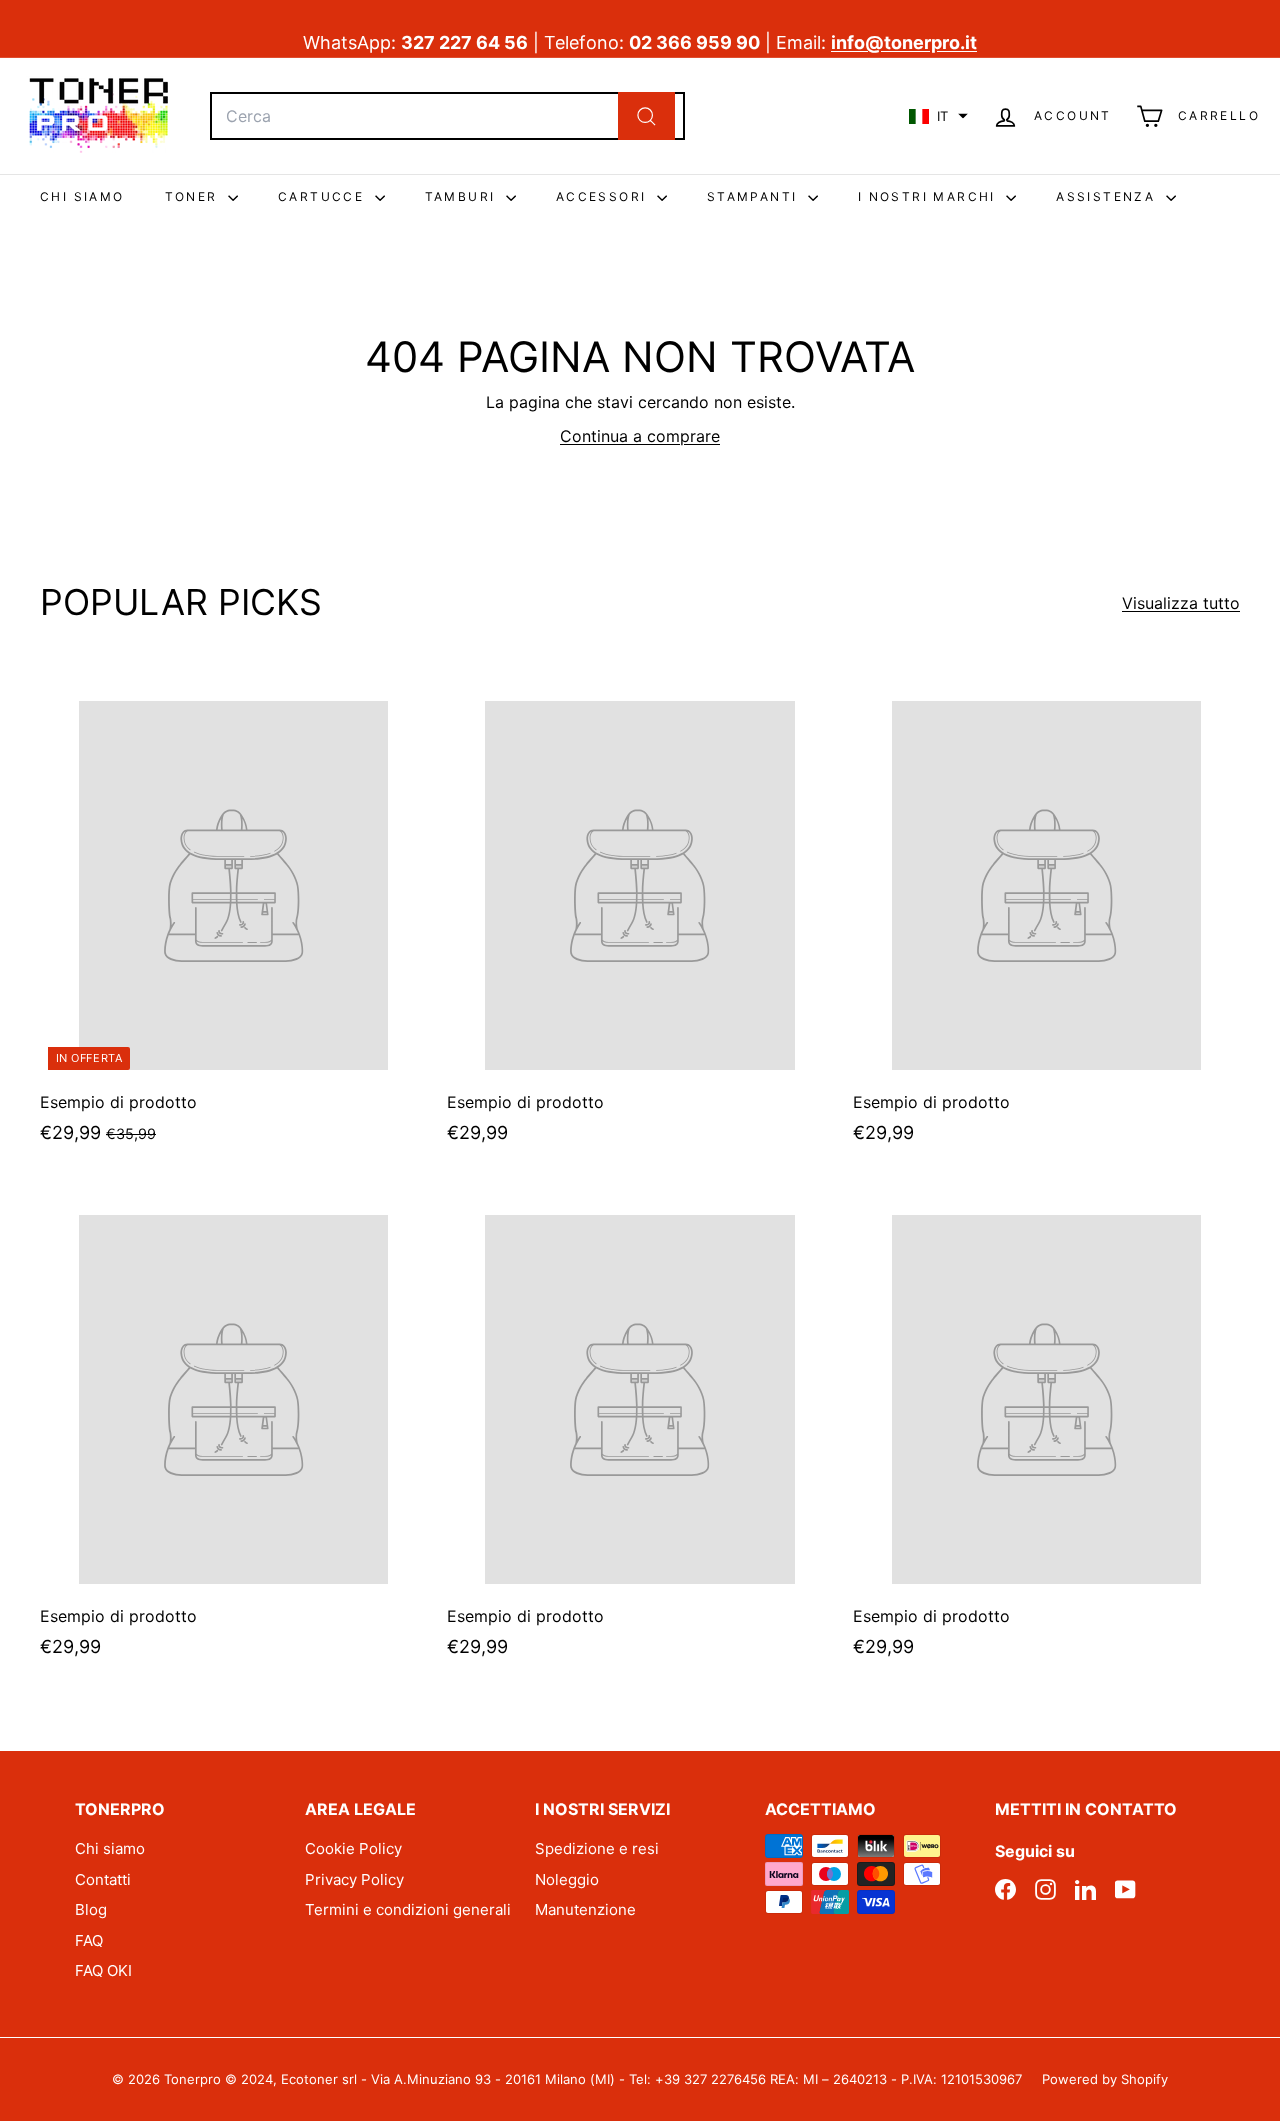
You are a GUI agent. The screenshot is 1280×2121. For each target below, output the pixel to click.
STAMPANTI (755, 196)
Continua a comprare (640, 436)
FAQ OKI (103, 1970)
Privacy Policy (354, 1879)
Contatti (103, 1879)
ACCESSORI (604, 196)
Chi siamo (110, 1848)
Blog (91, 1909)
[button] (938, 116)
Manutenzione (585, 1909)
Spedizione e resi (597, 1848)
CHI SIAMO (82, 196)
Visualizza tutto (1181, 603)
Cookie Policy (353, 1848)
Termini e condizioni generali (408, 1909)
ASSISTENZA (1108, 196)
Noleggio (567, 1879)
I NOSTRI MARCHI (929, 196)
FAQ (89, 1940)
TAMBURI (463, 196)
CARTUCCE (324, 196)
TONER (194, 196)
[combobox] (447, 116)
